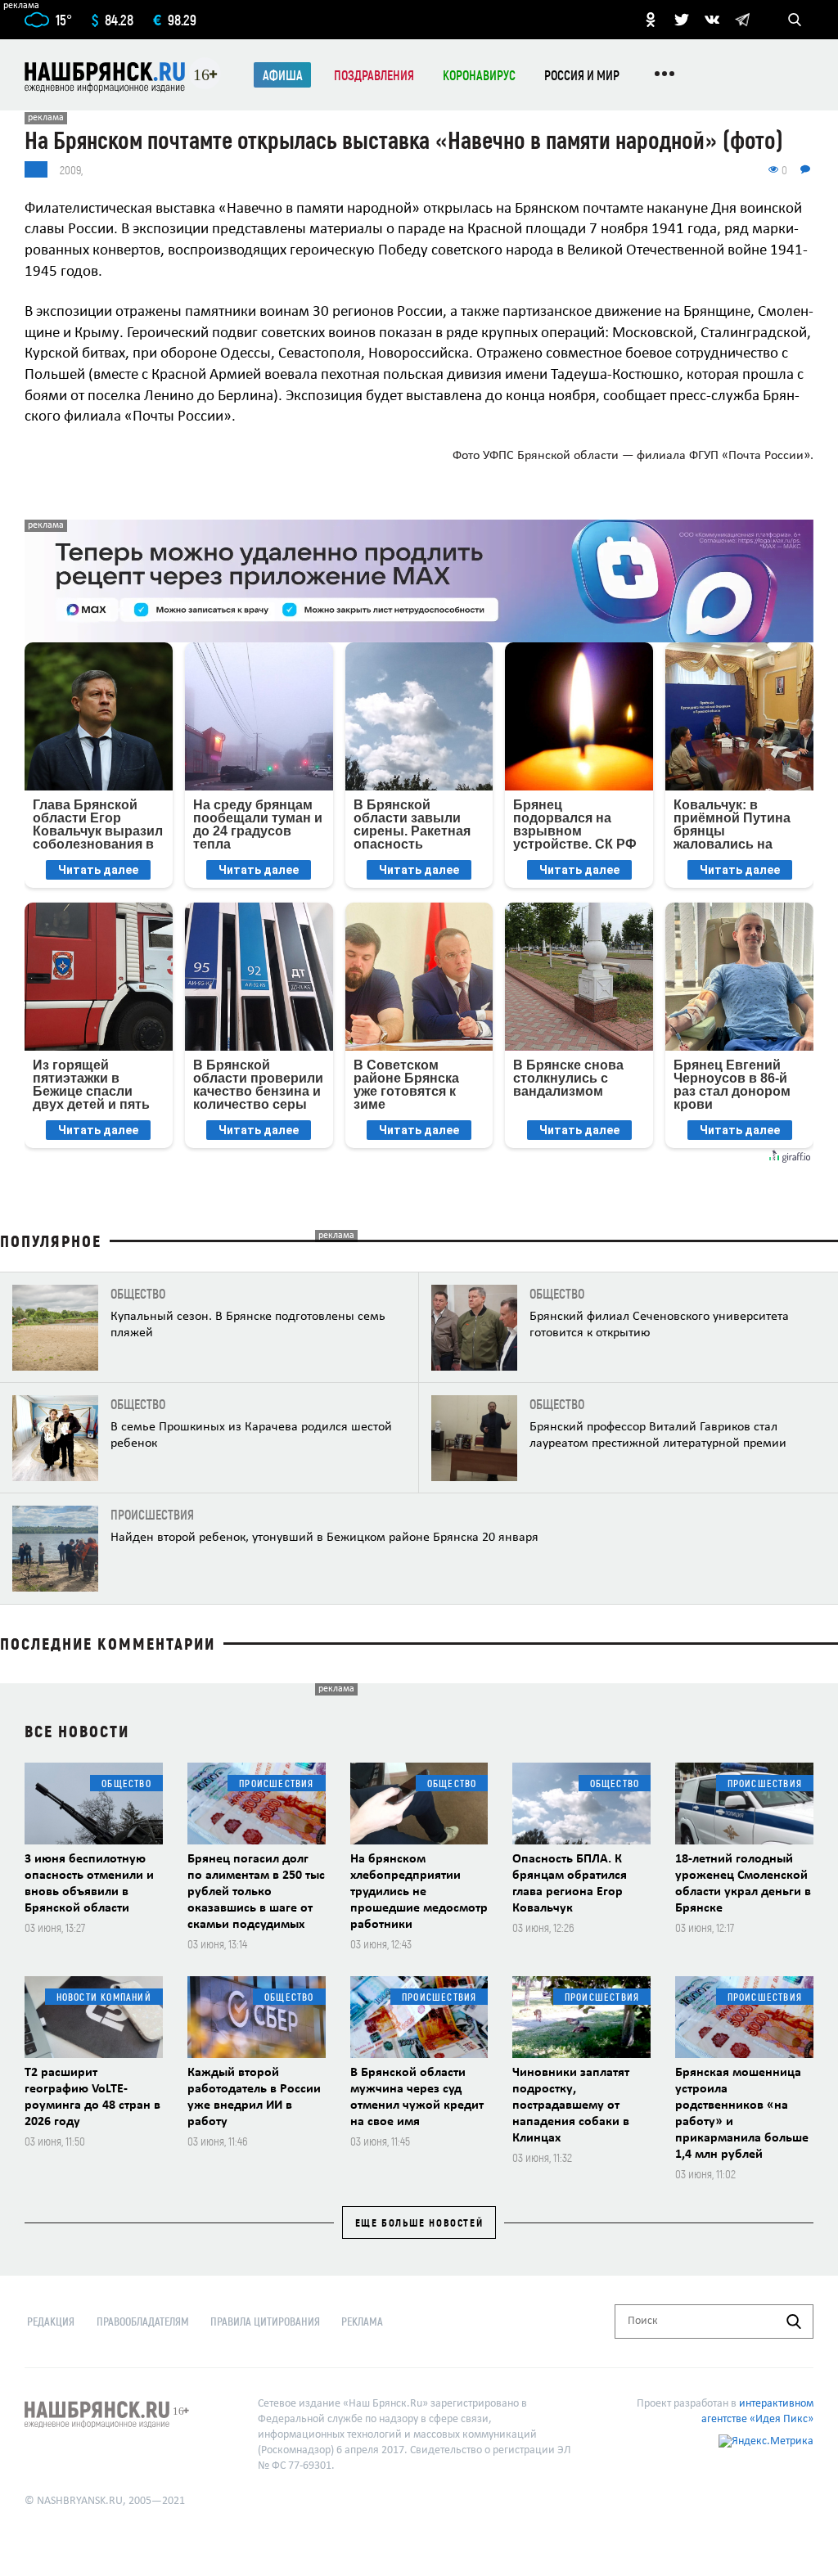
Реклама (362, 2321)
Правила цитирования (265, 2321)
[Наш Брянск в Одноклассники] (651, 20)
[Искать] (794, 2322)
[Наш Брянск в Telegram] (742, 20)
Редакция (51, 2321)
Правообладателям (143, 2321)
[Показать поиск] (795, 20)
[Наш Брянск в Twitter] (682, 20)
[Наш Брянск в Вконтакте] (712, 20)
